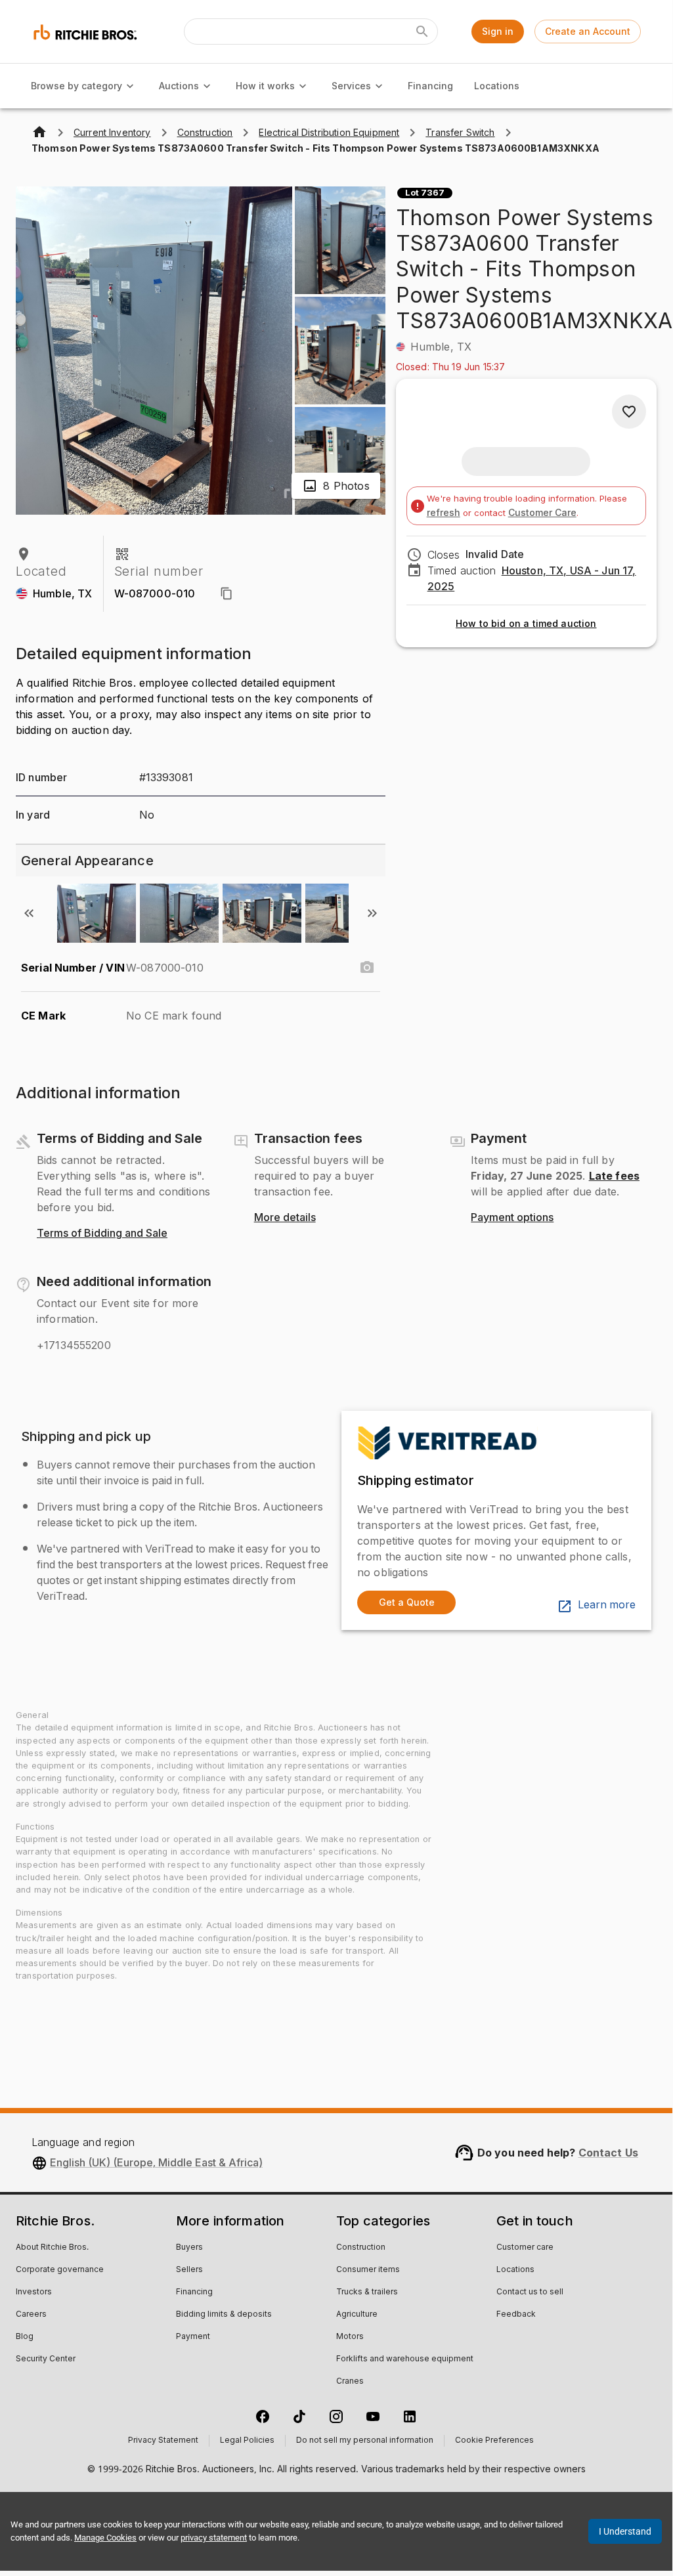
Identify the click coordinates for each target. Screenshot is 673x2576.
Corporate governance (60, 2270)
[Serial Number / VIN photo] (367, 968)
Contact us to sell (530, 2292)
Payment (193, 2337)
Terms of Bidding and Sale (102, 1234)
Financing (430, 86)
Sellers (189, 2270)
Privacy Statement (163, 2441)
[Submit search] (422, 32)
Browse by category (76, 86)
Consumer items (368, 2270)
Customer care (525, 2248)
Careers (31, 2315)
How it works (265, 86)
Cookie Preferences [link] (494, 2441)
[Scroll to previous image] (29, 913)
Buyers (189, 2248)
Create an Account (588, 31)
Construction (361, 2248)
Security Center (46, 2359)
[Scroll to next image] (372, 913)
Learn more (607, 1605)
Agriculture (357, 2315)
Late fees (614, 1176)
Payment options (512, 1218)
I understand (625, 2531)
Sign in (498, 31)
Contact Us (609, 2153)
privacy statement (214, 2538)
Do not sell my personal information (365, 2441)
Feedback (516, 2315)
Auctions (179, 86)
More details (285, 1218)
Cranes (350, 2382)
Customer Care (542, 512)
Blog (25, 2337)
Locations (497, 86)
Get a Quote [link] (407, 1602)
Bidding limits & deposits (224, 2315)
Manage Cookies (105, 2538)
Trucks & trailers (367, 2292)
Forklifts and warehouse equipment (405, 2359)
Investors (34, 2292)
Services (351, 86)
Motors (350, 2337)
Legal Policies (247, 2441)
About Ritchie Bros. (52, 2248)
